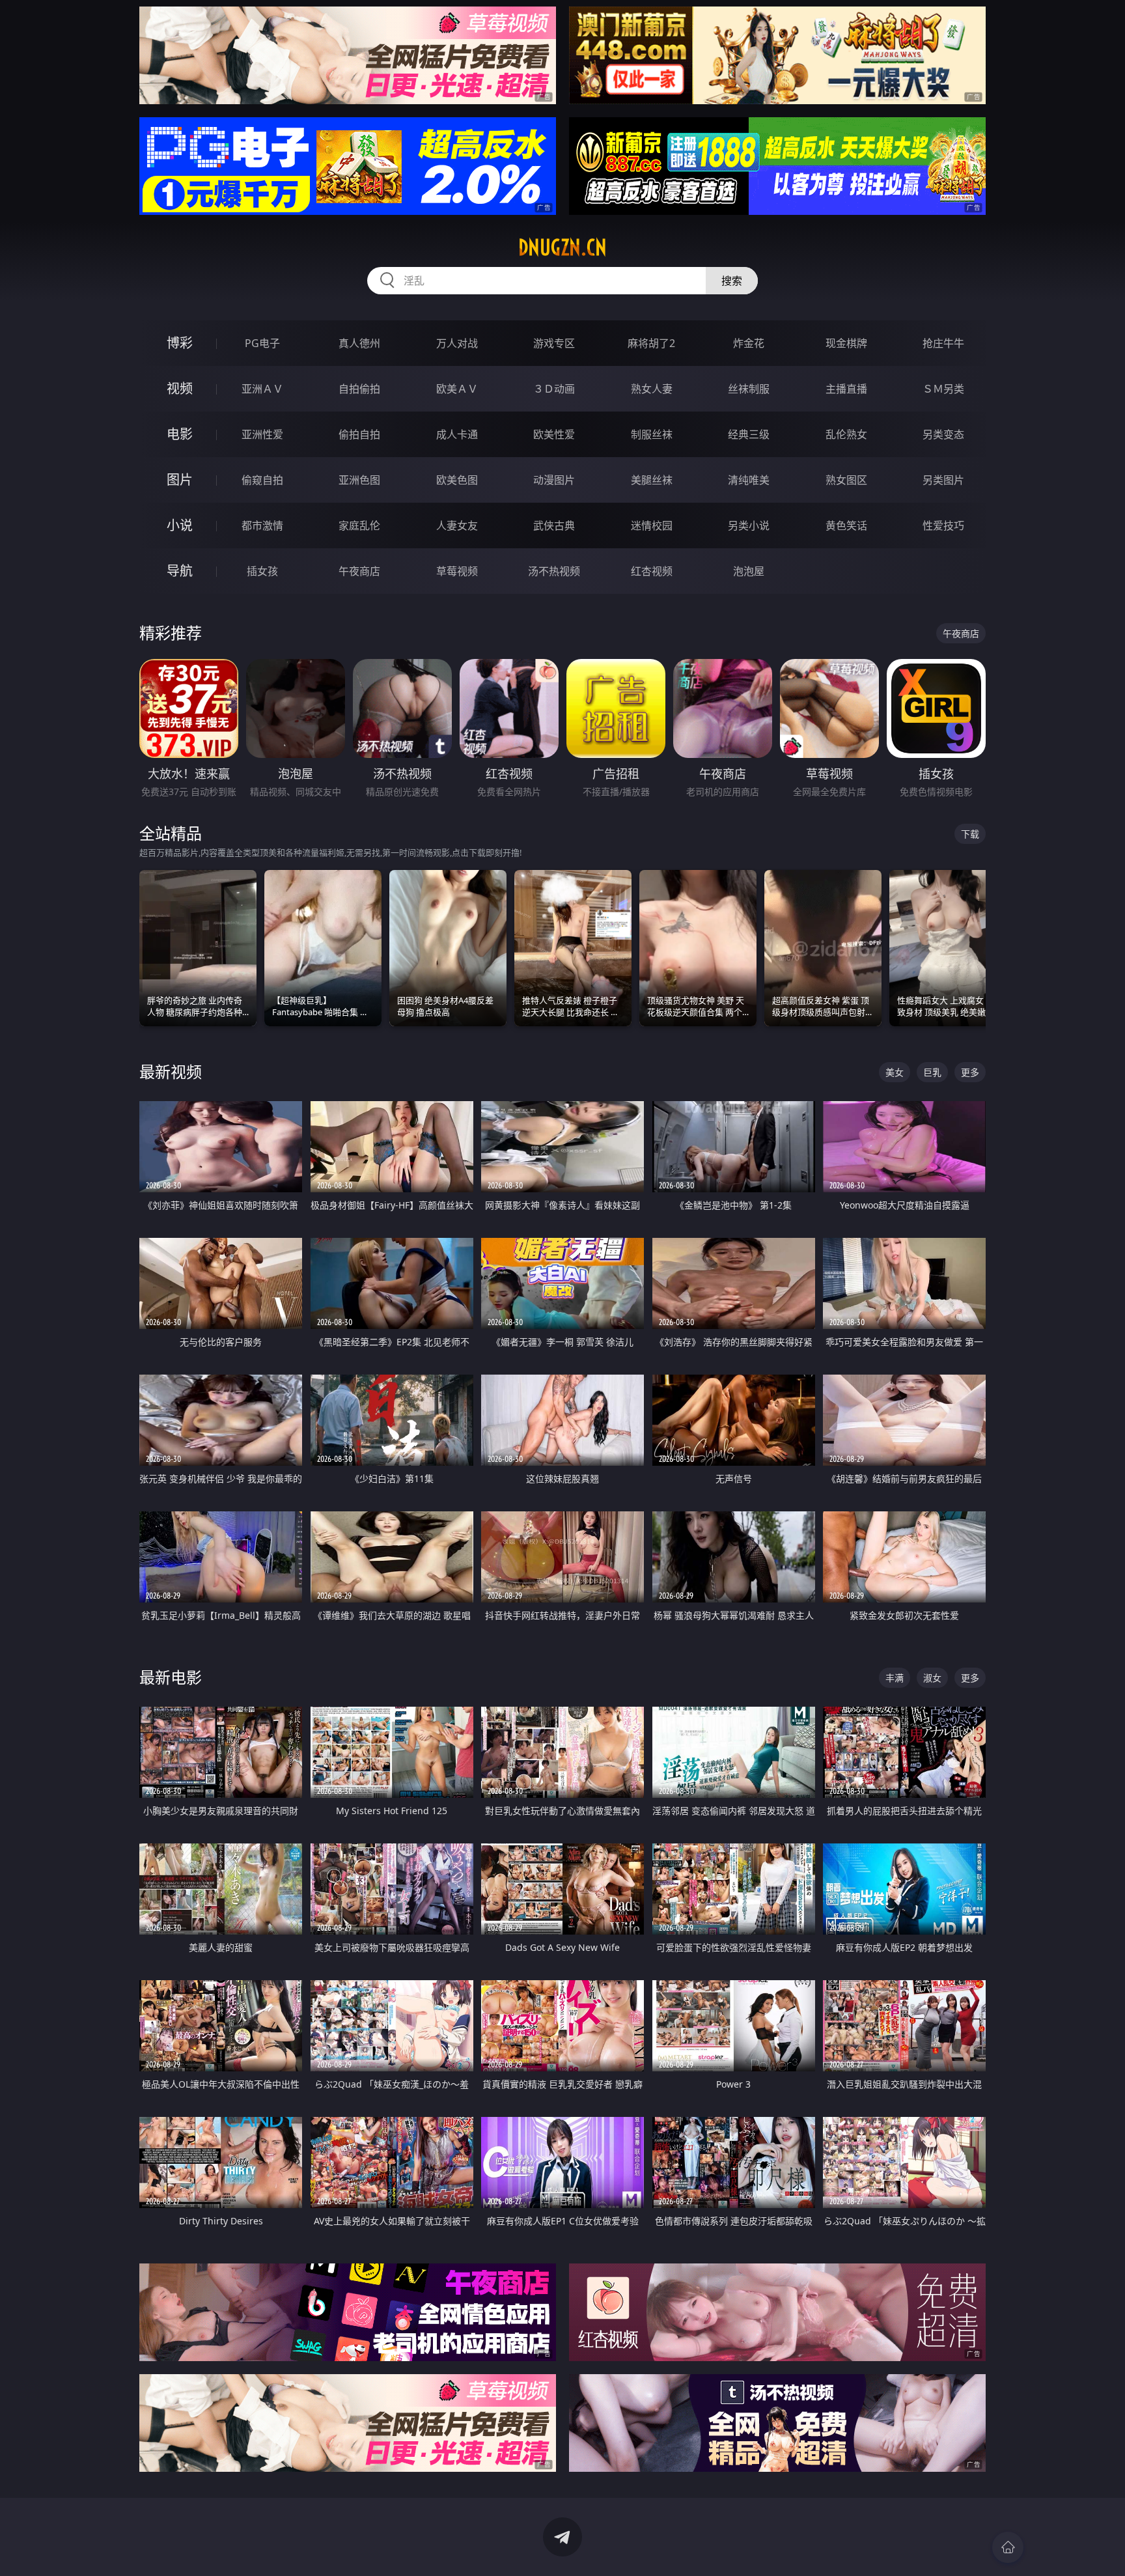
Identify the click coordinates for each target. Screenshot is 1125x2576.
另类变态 (943, 434)
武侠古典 (554, 525)
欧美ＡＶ (457, 389)
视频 (180, 388)
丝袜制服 (749, 389)
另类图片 (943, 480)
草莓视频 (457, 571)
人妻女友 (457, 525)
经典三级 (749, 434)
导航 (180, 571)
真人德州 (359, 343)
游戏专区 (554, 343)
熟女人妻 (652, 389)
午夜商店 (359, 571)
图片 (180, 480)
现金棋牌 (846, 343)
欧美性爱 (554, 434)
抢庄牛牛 (943, 343)
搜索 (732, 281)
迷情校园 (652, 525)
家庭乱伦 (359, 525)
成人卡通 (457, 434)
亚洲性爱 (262, 434)
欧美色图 (457, 480)
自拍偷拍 (359, 389)
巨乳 (932, 1072)
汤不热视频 (554, 571)
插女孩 (262, 571)
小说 (180, 525)
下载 (970, 834)
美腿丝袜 (652, 480)
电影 (180, 434)
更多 (970, 1072)
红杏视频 (652, 571)
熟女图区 (846, 480)
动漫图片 (554, 480)
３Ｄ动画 (554, 389)
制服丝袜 (652, 434)
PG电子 (262, 343)
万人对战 (457, 343)
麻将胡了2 (651, 343)
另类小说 (749, 525)
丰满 (895, 1678)
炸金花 (749, 343)
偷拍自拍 (359, 434)
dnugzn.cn (562, 247)
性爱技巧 (943, 525)
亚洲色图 (359, 480)
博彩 (180, 343)
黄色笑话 (846, 525)
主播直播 (846, 389)
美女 (895, 1072)
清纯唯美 (749, 480)
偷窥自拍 (262, 480)
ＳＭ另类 (943, 389)
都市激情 (262, 525)
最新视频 (171, 1071)
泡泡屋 (749, 571)
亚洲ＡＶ (262, 389)
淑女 (932, 1678)
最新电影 (171, 1677)
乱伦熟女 (846, 434)
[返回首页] (1008, 2547)
